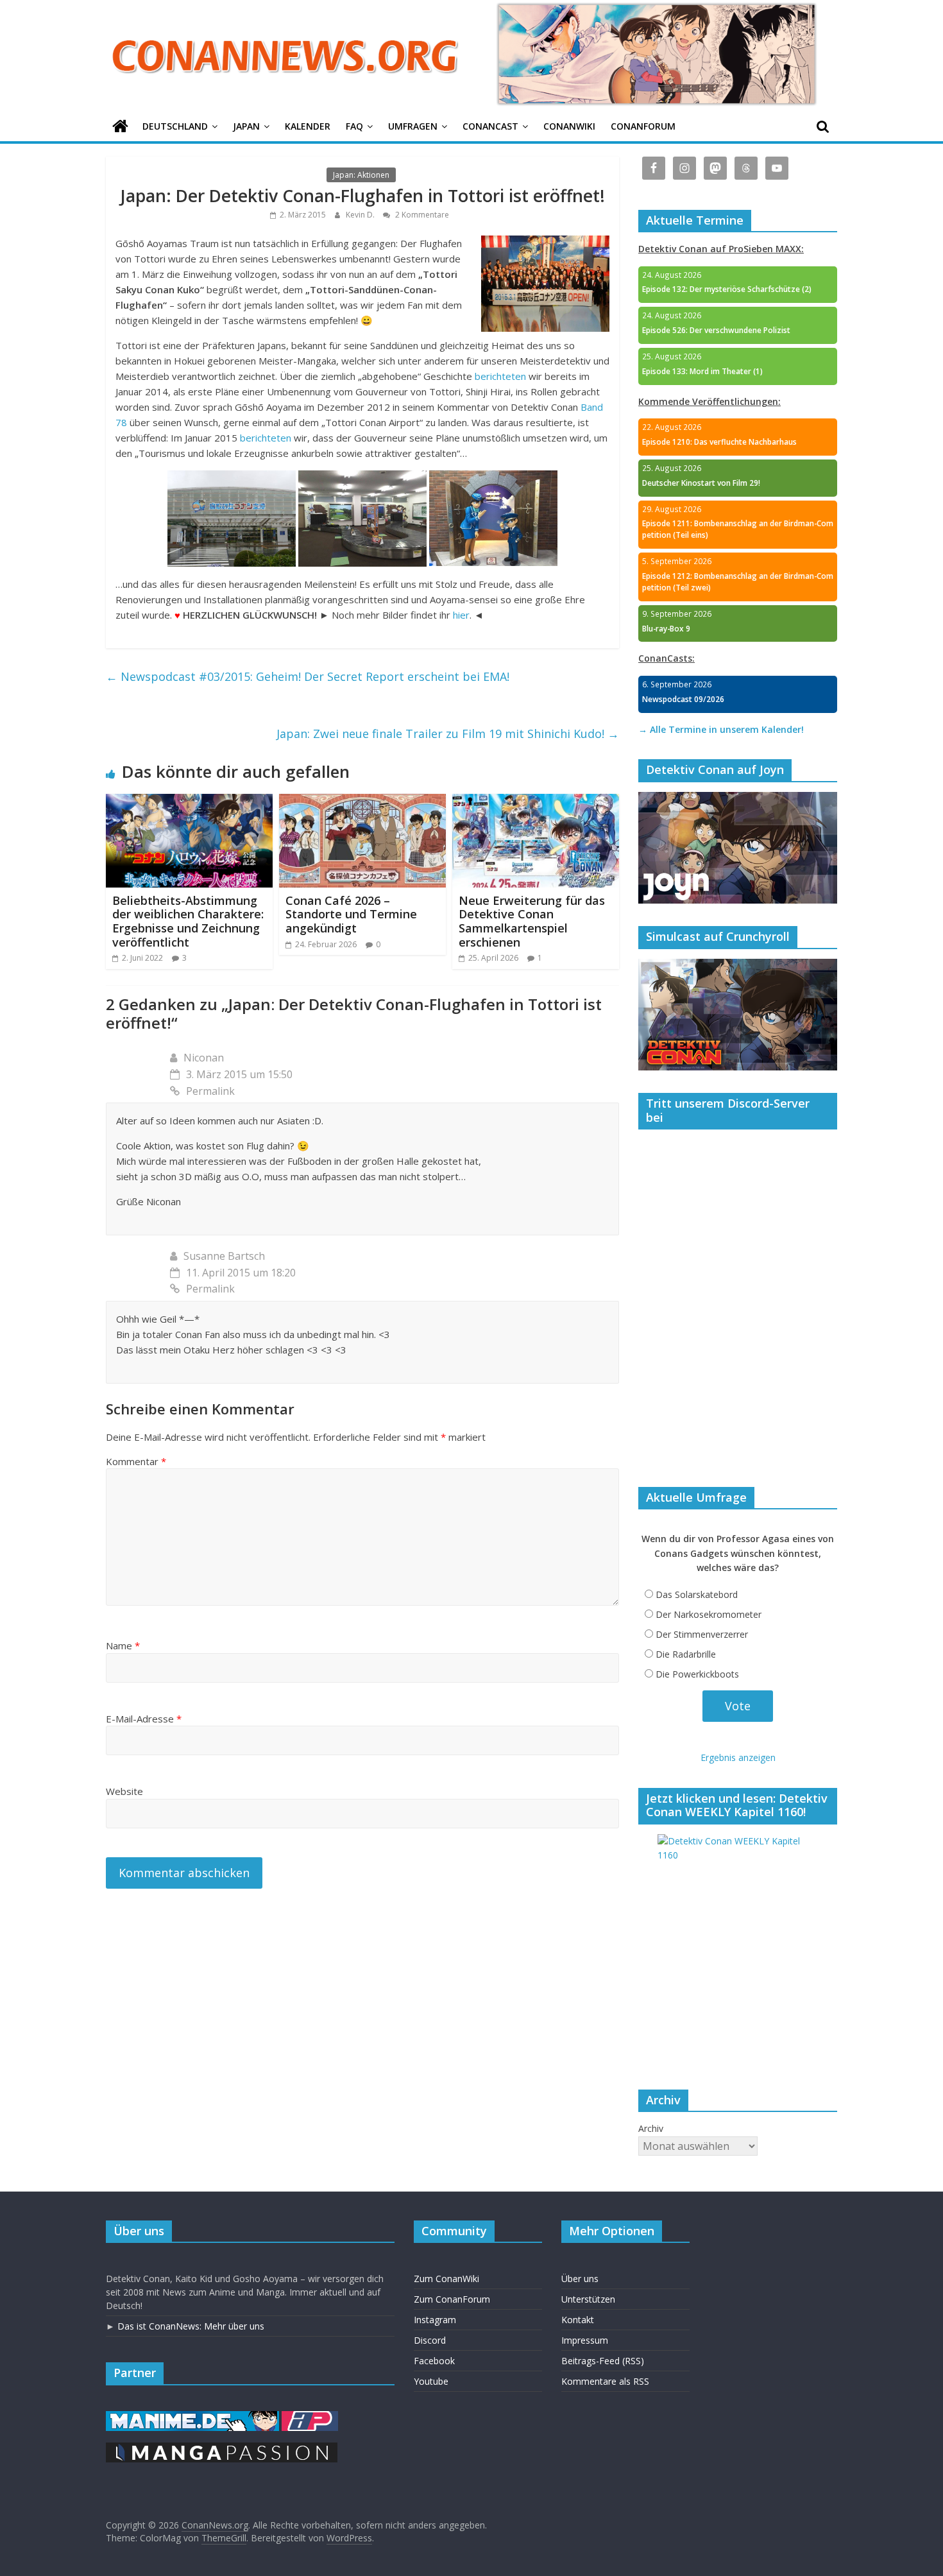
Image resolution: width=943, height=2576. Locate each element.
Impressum (585, 2340)
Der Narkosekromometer (709, 1614)
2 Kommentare (421, 215)
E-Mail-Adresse (144, 1719)
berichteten (500, 376)
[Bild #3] (493, 478)
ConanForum (643, 126)
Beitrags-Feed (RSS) (603, 2361)
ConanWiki (569, 126)
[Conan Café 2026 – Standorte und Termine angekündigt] (362, 802)
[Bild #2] (362, 478)
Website (124, 1791)
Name (123, 1645)
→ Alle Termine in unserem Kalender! (721, 729)
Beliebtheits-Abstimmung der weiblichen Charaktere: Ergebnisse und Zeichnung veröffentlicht (188, 921)
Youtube (431, 2381)
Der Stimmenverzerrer (702, 1634)
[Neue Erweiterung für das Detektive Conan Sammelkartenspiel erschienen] (536, 802)
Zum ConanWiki (446, 2279)
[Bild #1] (232, 478)
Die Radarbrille (686, 1654)
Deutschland (175, 126)
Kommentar (136, 1461)
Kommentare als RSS (605, 2381)
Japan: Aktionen (361, 175)
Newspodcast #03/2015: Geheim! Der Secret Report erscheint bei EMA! (308, 676)
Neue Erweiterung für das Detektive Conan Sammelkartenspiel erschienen (532, 921)
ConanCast (490, 126)
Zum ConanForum (452, 2299)
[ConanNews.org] (120, 127)
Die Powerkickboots (697, 1674)
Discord (430, 2340)
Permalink (210, 1091)
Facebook (434, 2361)
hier (461, 615)
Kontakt (578, 2320)
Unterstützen (588, 2299)
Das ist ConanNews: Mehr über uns (191, 2326)
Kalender (308, 126)
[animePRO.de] (310, 2417)
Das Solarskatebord (697, 1594)
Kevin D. (361, 215)
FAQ (354, 126)
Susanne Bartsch (224, 1256)
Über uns (580, 2279)
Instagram (435, 2320)
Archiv (651, 2128)
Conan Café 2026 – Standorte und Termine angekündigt (351, 914)
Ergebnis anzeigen (738, 1757)
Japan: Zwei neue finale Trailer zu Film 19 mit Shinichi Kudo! (448, 734)
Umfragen (413, 126)
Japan (246, 126)
